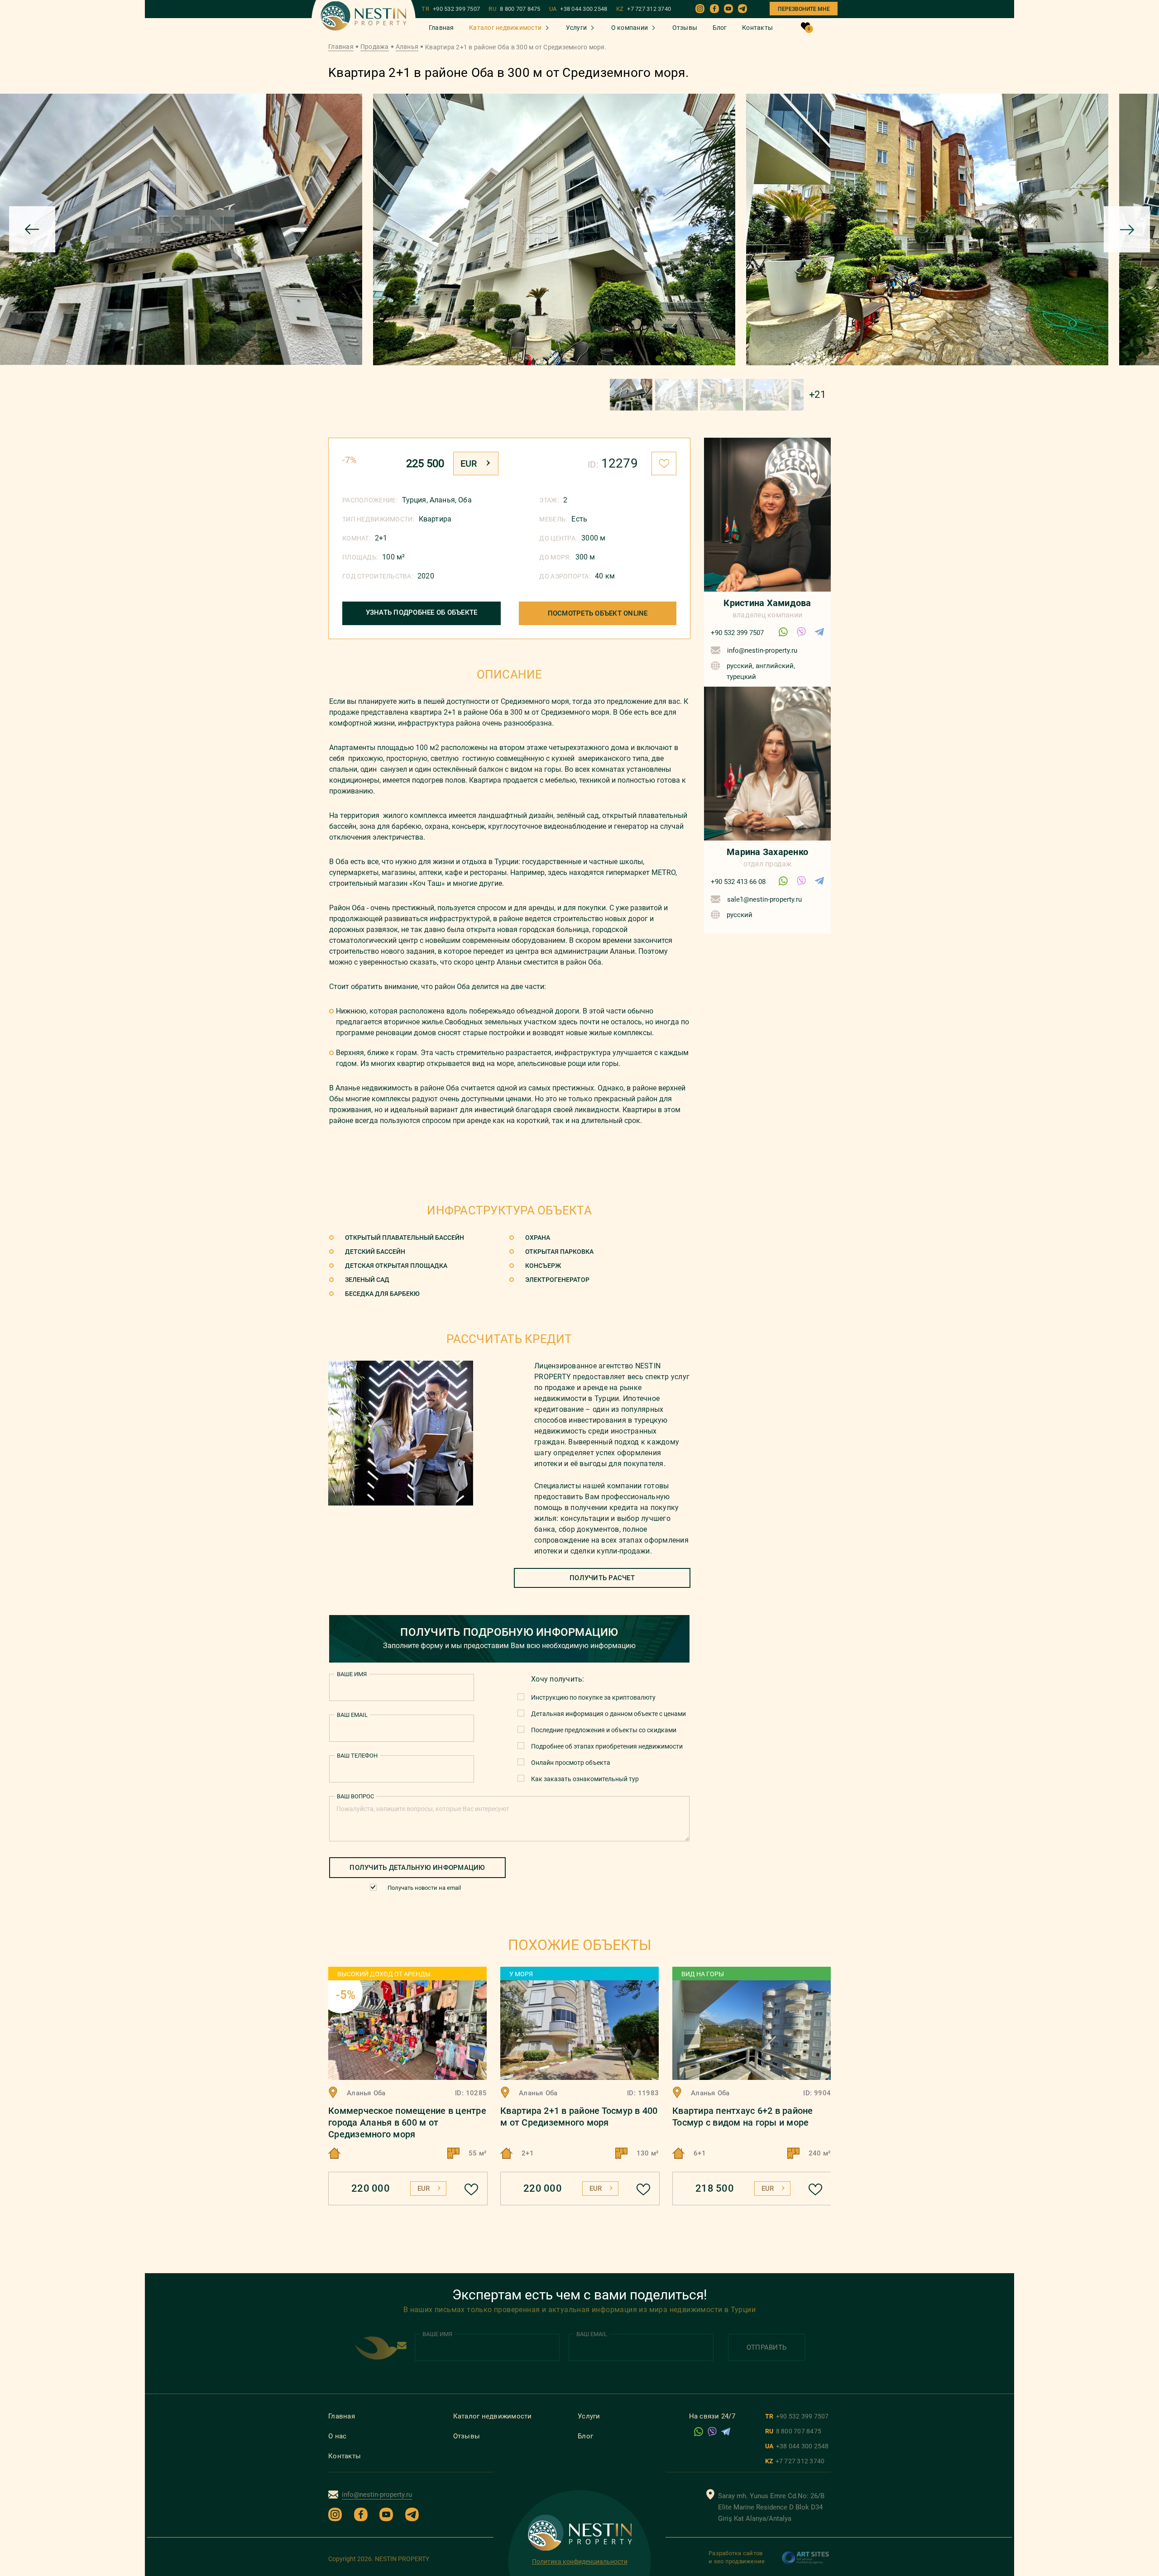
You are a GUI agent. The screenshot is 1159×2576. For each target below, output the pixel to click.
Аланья (407, 47)
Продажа (375, 47)
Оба (465, 500)
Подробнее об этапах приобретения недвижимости (607, 1746)
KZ (644, 9)
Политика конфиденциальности (580, 2562)
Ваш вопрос (355, 1796)
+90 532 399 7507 (737, 633)
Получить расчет (602, 1578)
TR (451, 9)
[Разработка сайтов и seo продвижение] (806, 2562)
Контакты (757, 28)
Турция (414, 500)
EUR (469, 464)
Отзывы (685, 28)
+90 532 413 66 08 (738, 882)
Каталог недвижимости (505, 28)
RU (514, 9)
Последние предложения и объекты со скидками (604, 1730)
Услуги (577, 28)
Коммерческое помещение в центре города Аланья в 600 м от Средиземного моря (407, 2122)
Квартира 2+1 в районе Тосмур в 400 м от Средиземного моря (579, 2117)
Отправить (766, 2347)
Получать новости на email (424, 1888)
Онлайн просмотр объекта (571, 1763)
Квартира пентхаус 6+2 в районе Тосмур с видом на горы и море (743, 2117)
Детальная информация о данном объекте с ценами (608, 1714)
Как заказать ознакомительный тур (585, 1779)
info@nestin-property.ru (762, 650)
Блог (720, 28)
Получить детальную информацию (417, 1868)
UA (578, 9)
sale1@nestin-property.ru (764, 899)
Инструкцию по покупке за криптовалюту (593, 1697)
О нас (337, 2436)
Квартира (435, 519)
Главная (441, 28)
